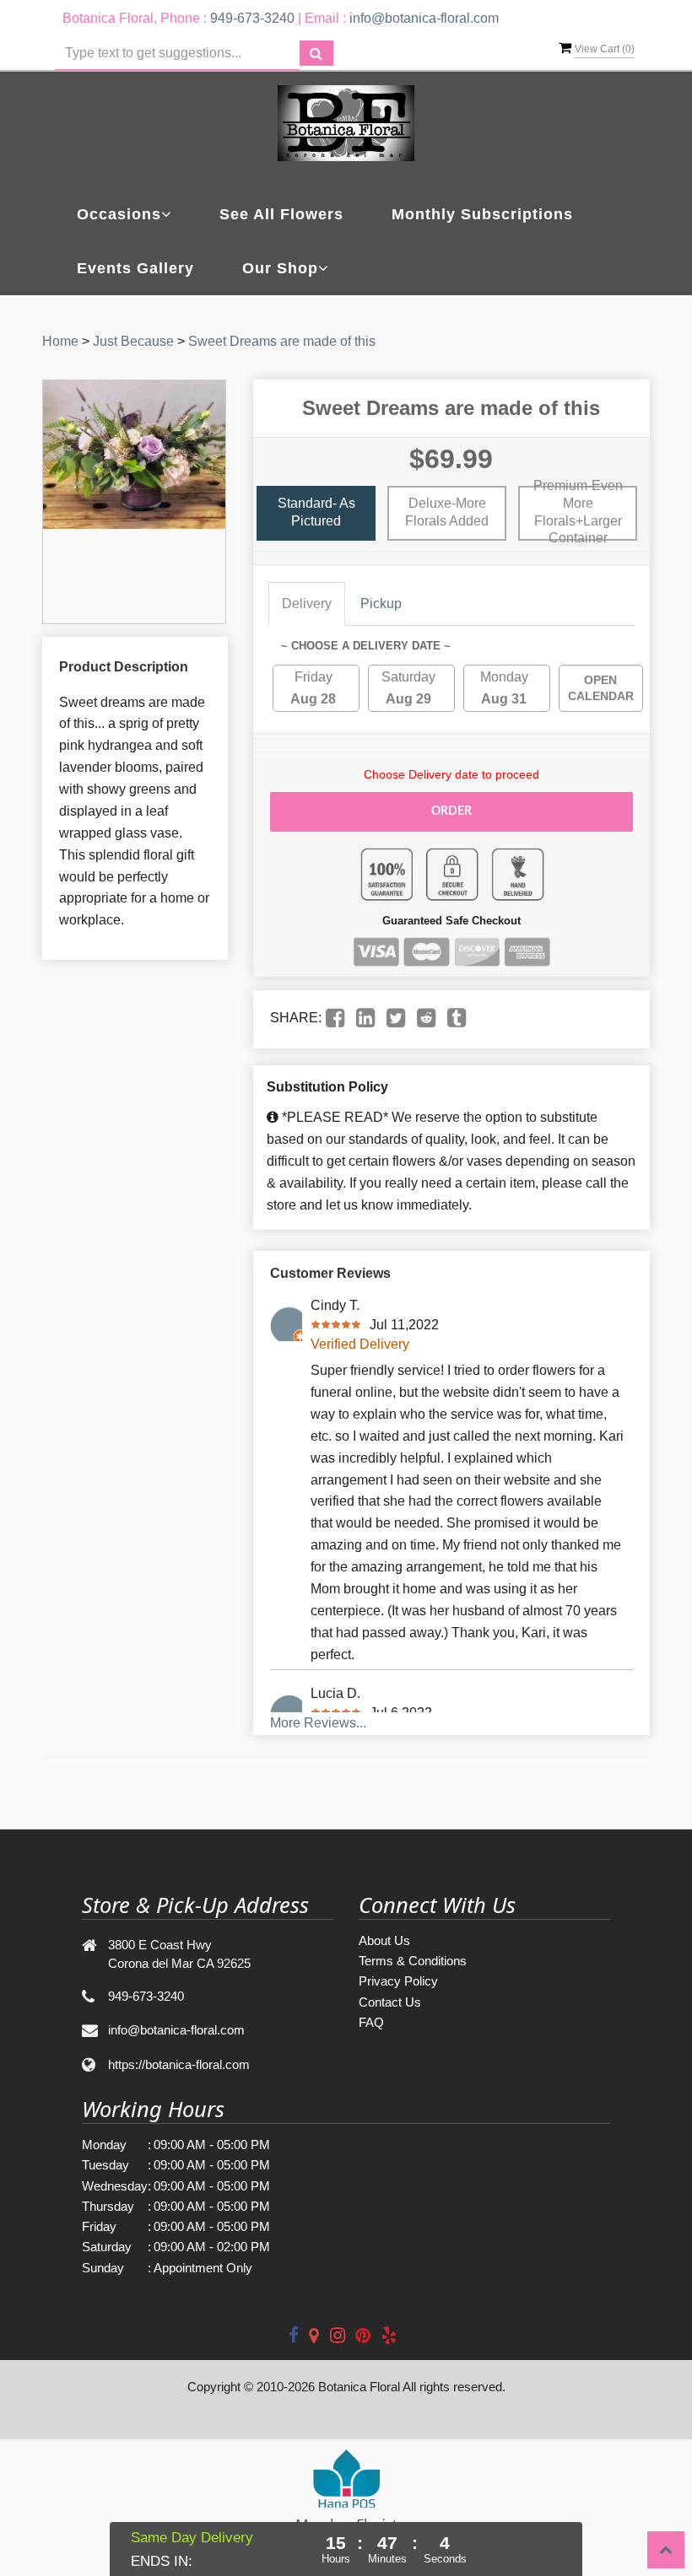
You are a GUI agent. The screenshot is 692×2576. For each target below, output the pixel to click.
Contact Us (390, 2002)
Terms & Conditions (413, 1961)
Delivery (307, 604)
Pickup (381, 604)
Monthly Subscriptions (482, 214)
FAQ (371, 2022)
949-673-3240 (252, 18)
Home (60, 341)
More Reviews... (318, 1723)
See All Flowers (281, 214)
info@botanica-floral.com (424, 18)
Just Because (133, 341)
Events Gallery (135, 268)
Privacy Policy (398, 1981)
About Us (384, 1940)
